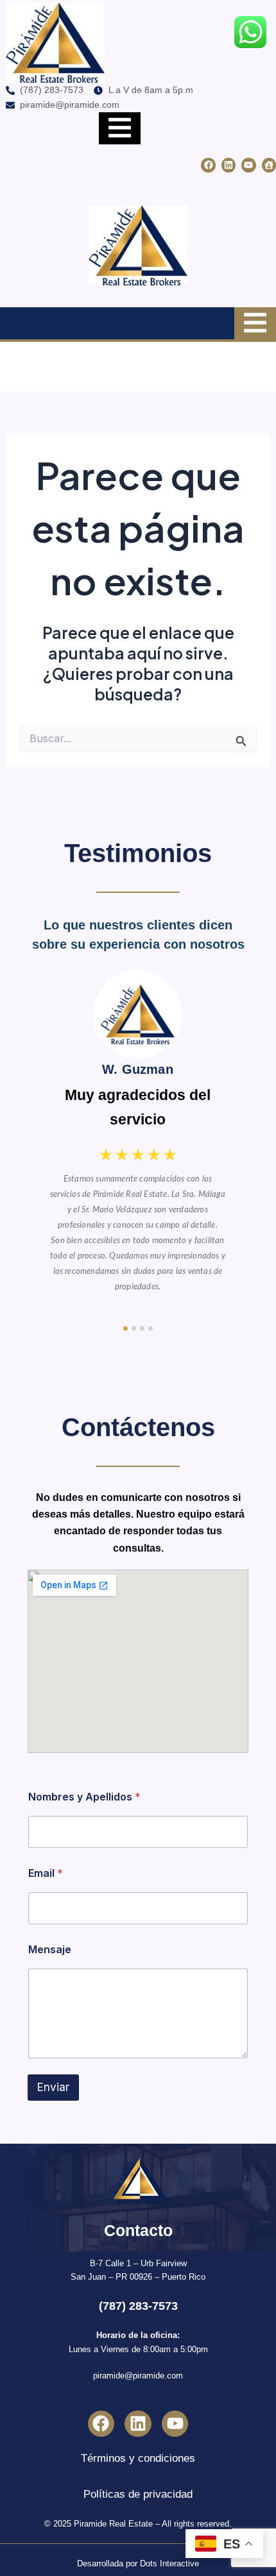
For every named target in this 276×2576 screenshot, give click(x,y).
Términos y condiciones (138, 2458)
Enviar (53, 2087)
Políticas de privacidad (138, 2494)
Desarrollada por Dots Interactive (138, 2563)
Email (46, 1873)
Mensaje (50, 1950)
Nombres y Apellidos (84, 1797)
